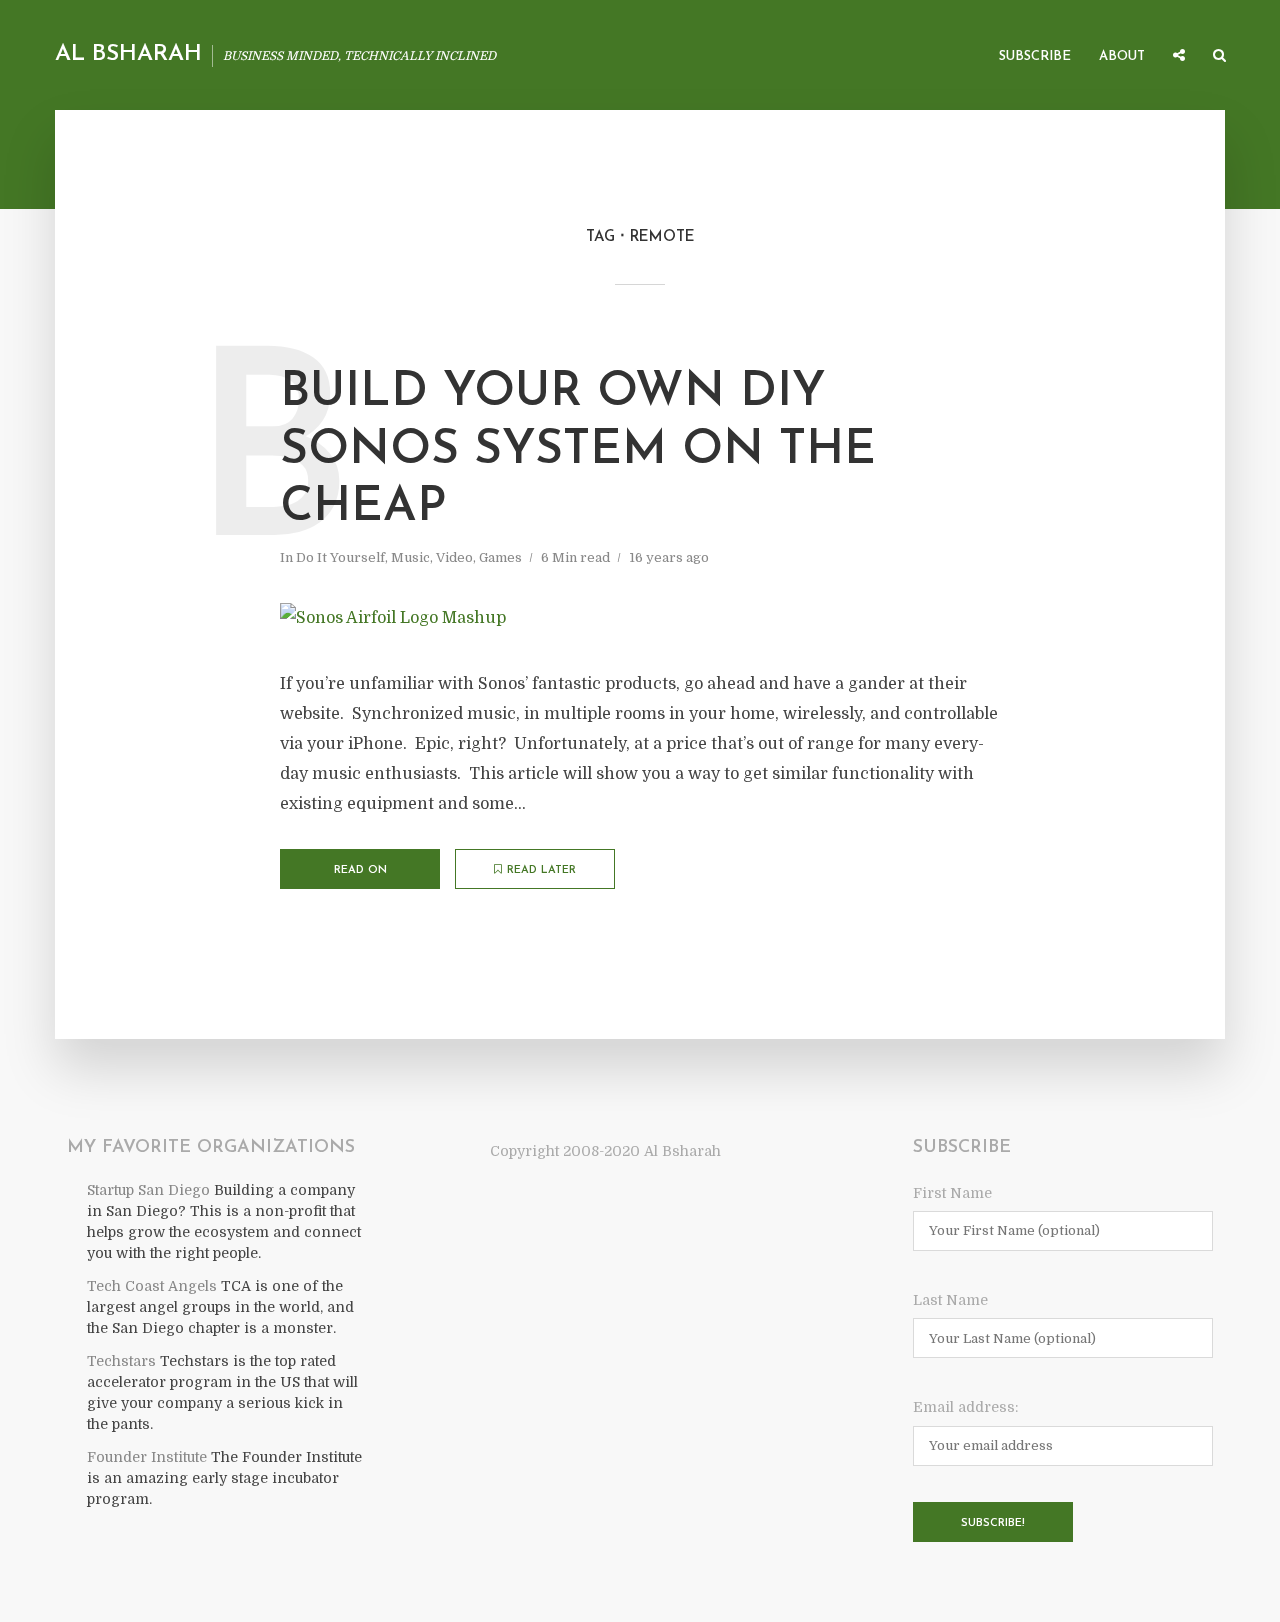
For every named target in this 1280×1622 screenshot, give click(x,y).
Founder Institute (147, 1457)
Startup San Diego (148, 1190)
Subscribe (1035, 56)
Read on (360, 870)
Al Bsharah (128, 54)
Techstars (121, 1361)
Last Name (950, 1300)
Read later (541, 870)
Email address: (965, 1407)
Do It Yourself (340, 557)
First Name (952, 1193)
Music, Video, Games (456, 557)
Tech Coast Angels (152, 1286)
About (1122, 56)
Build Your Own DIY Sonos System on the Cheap (578, 450)
